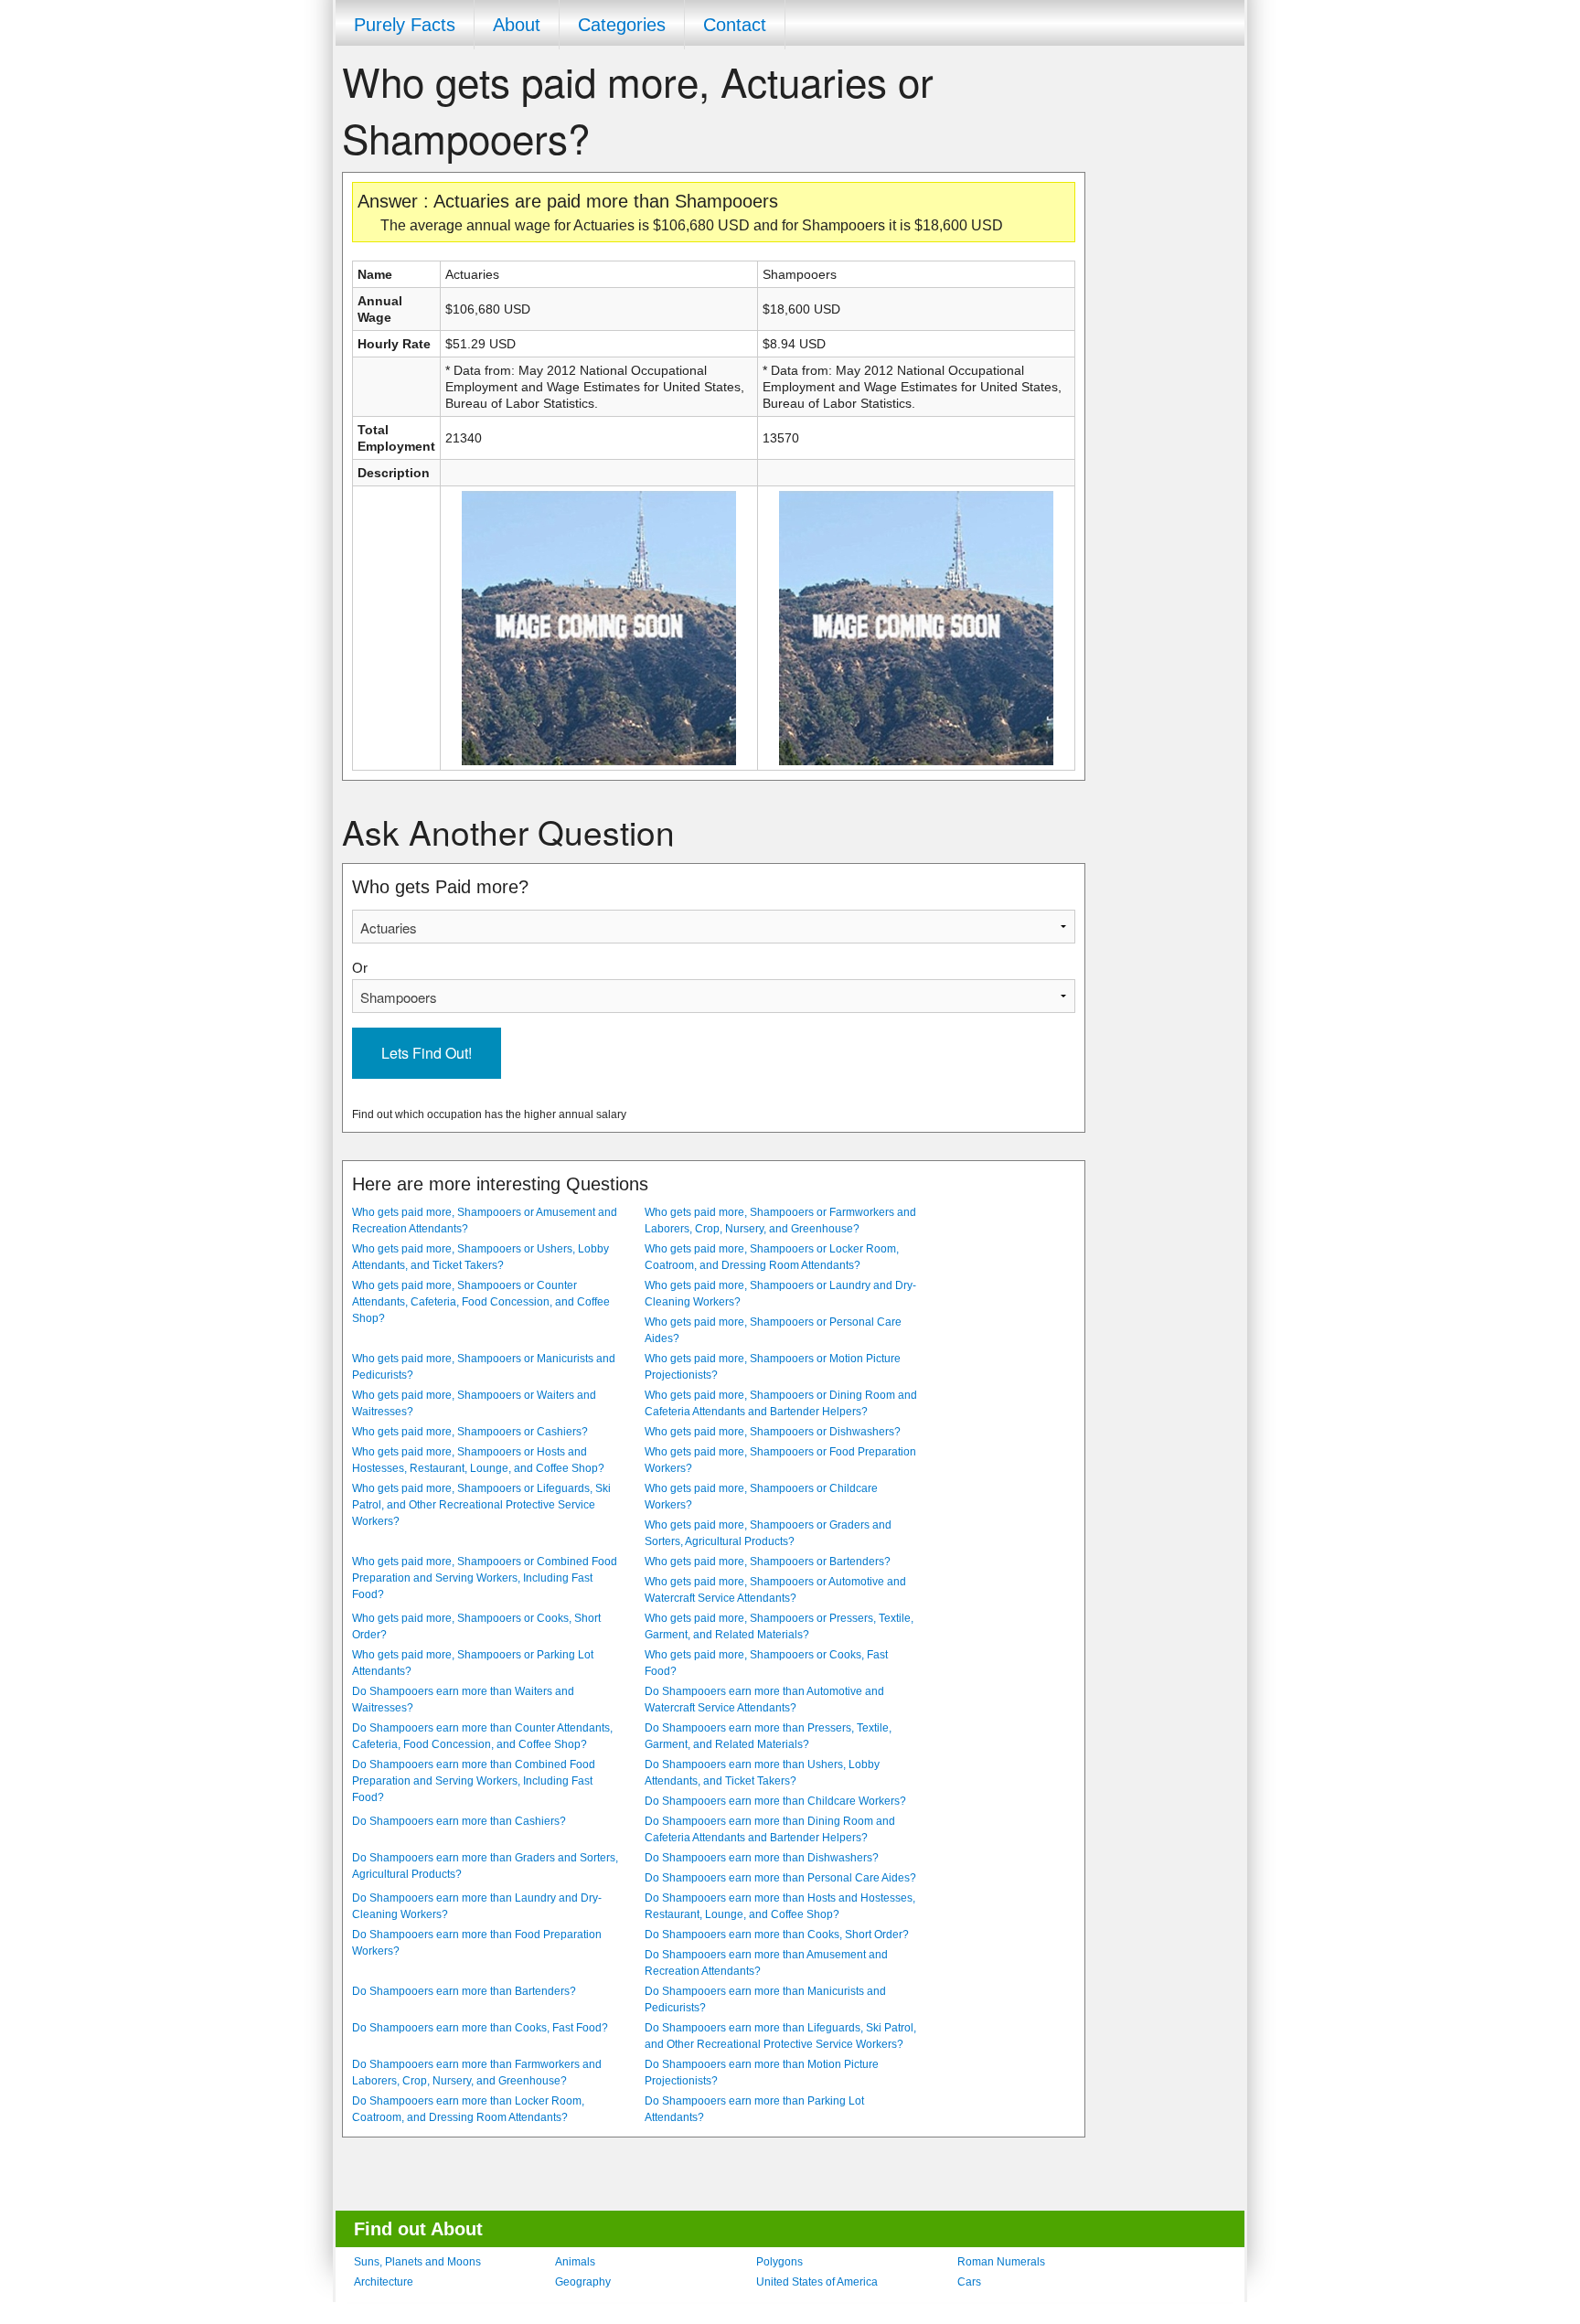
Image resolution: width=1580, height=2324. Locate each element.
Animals (575, 2262)
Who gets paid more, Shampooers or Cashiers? (470, 1432)
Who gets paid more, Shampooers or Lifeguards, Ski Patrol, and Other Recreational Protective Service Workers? (481, 1505)
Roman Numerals (1001, 2262)
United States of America (817, 2282)
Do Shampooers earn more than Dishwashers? (762, 1858)
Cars (969, 2282)
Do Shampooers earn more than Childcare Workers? (775, 1801)
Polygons (779, 2262)
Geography (583, 2282)
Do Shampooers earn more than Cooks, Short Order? (777, 1935)
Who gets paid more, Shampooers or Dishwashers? (773, 1432)
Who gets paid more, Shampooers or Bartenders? (768, 1562)
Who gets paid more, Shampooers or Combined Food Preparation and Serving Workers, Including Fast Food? (485, 1578)
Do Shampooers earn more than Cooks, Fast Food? (480, 2028)
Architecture (384, 2282)
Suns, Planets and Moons (417, 2262)
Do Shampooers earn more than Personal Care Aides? (780, 1878)
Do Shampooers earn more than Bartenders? (464, 1991)
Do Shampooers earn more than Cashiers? (459, 1821)
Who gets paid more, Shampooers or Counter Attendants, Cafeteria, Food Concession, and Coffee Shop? (481, 1302)
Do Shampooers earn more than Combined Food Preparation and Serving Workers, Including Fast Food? (474, 1781)
